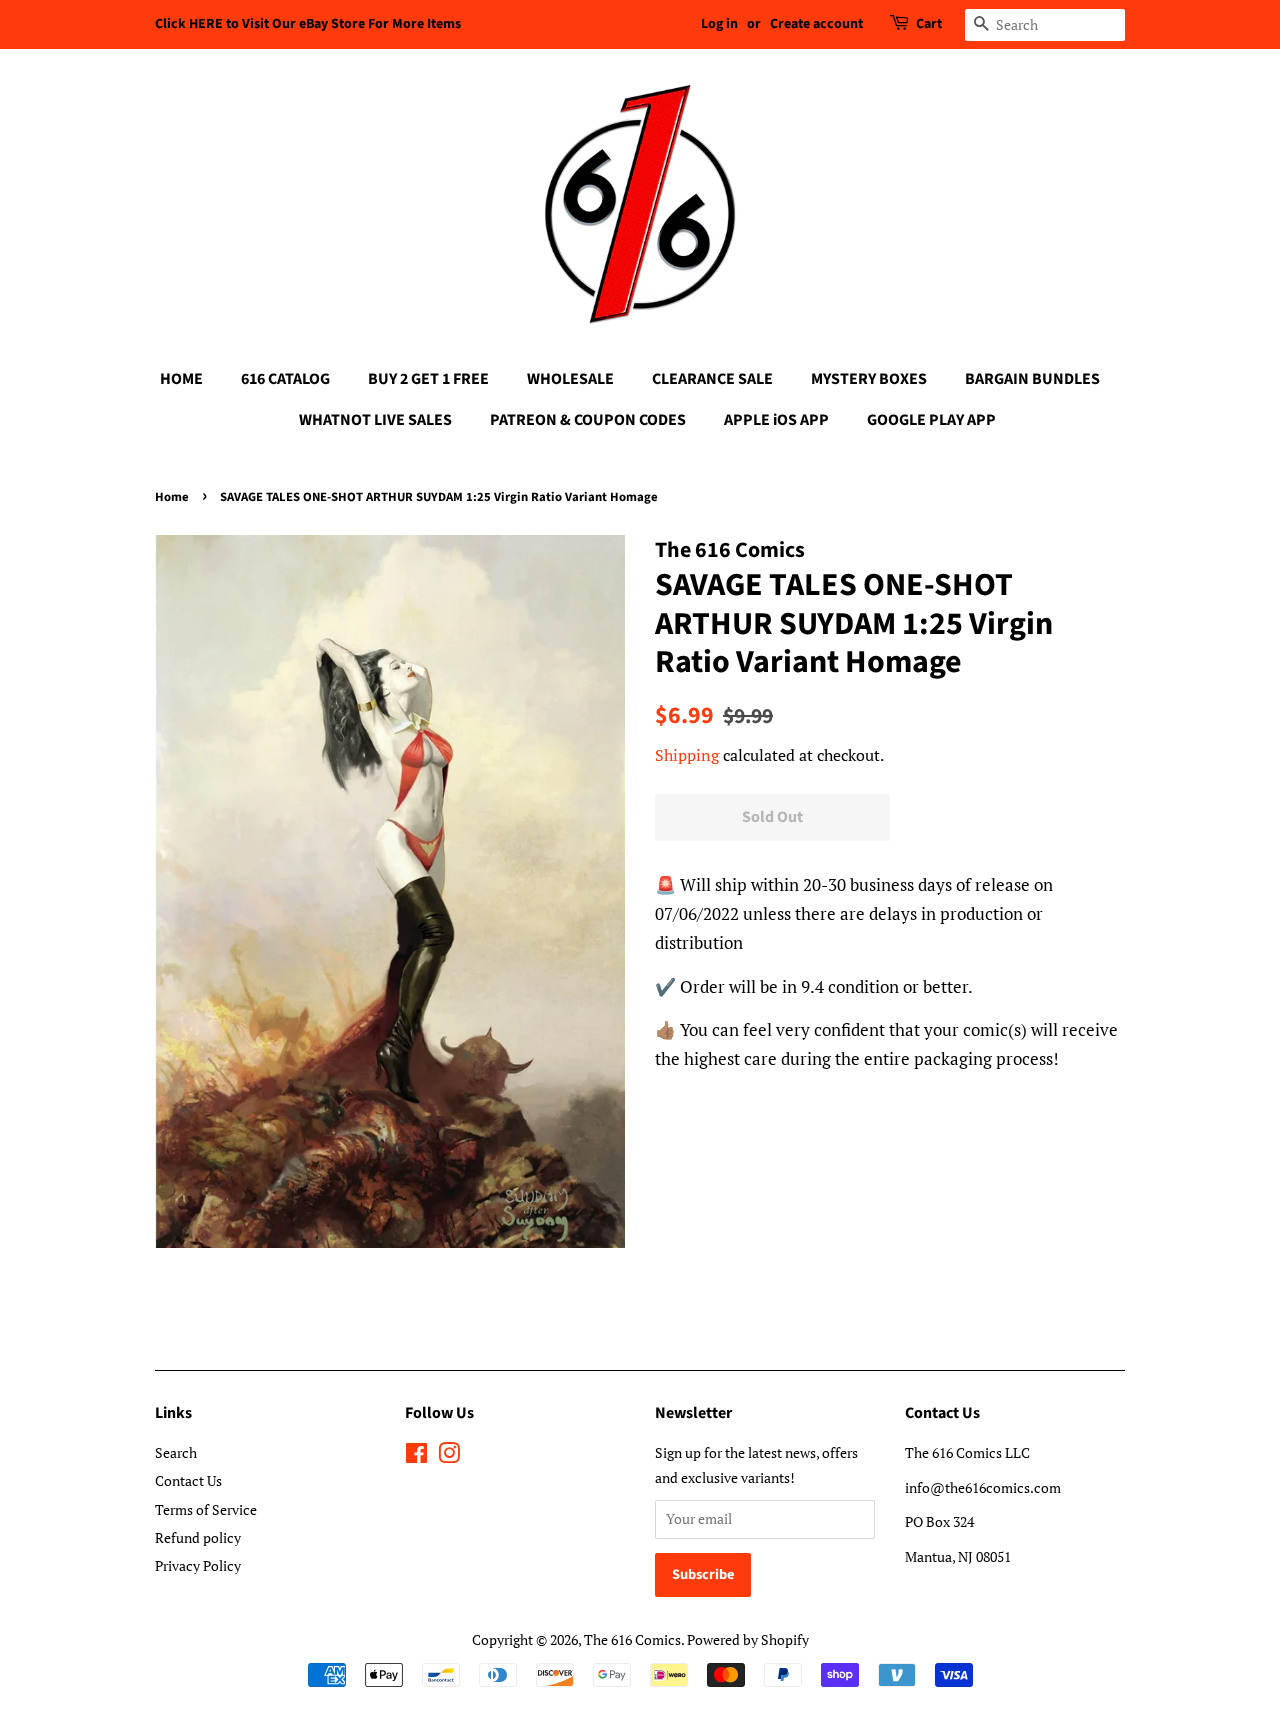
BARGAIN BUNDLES (1032, 379)
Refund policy (198, 1537)
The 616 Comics (632, 1639)
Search (176, 1452)
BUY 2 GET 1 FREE (428, 379)
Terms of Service (206, 1509)
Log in (719, 24)
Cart (929, 24)
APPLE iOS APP (776, 420)
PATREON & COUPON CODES (588, 420)
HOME (181, 379)
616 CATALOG (285, 379)
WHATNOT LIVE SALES (375, 420)
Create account (816, 24)
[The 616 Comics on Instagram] (449, 1456)
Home (172, 497)
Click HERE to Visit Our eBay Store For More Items (308, 24)
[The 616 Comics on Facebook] (416, 1456)
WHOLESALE (570, 379)
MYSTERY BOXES (869, 379)
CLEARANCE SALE (712, 379)
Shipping (687, 755)
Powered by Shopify (748, 1639)
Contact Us (188, 1480)
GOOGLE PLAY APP (931, 420)
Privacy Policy (198, 1565)
